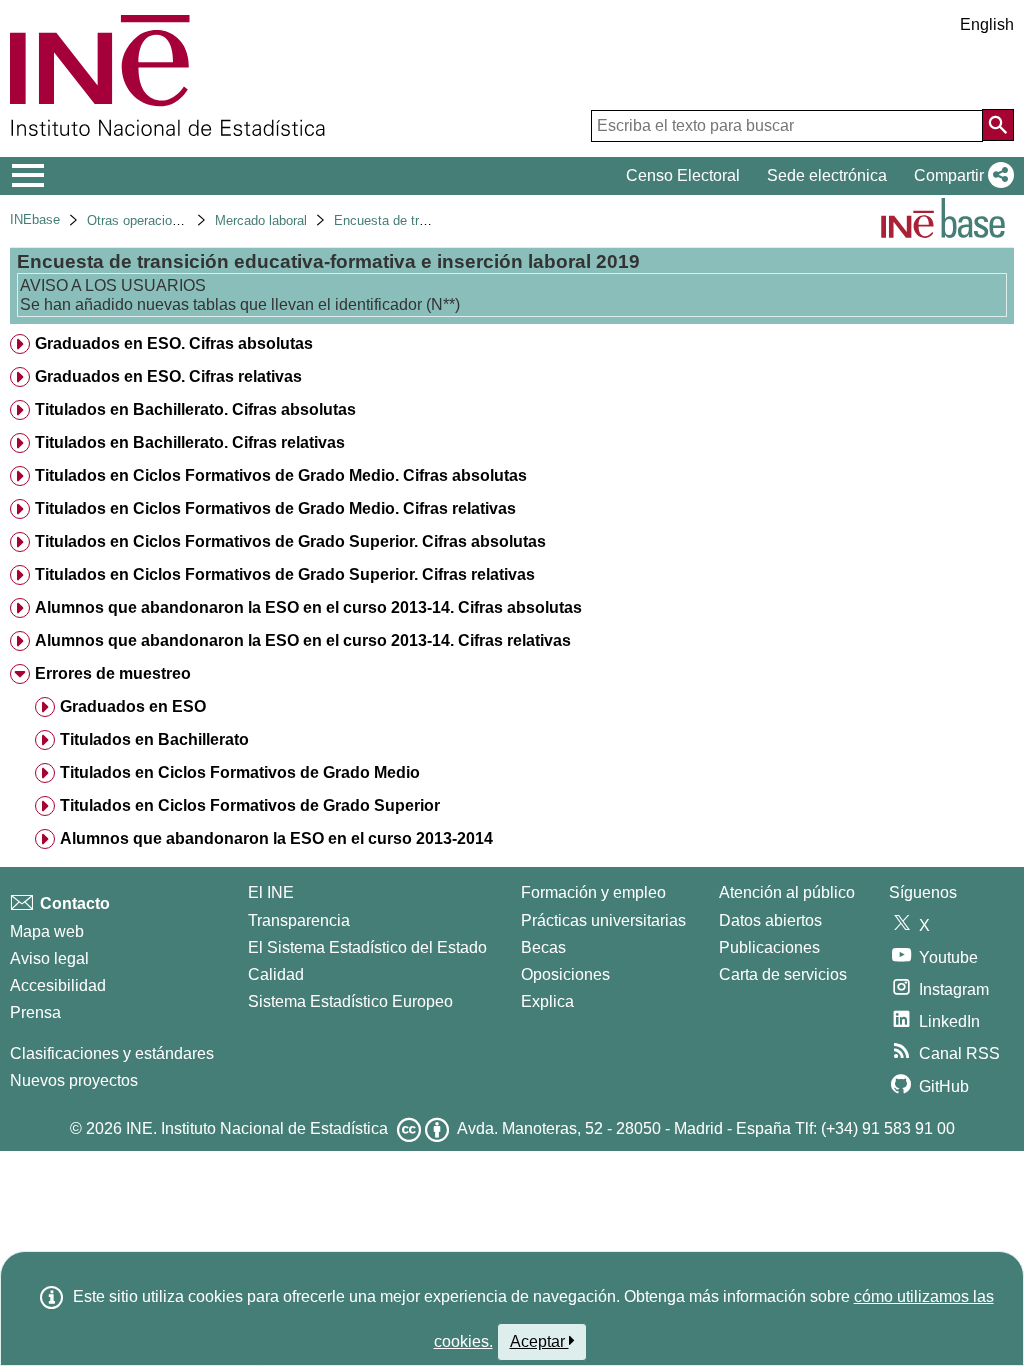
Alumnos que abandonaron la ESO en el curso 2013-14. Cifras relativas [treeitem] (303, 640)
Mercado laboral (261, 220)
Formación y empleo (593, 892)
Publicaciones (769, 947)
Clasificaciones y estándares (112, 1053)
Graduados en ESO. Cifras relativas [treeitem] (168, 376)
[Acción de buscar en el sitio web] (998, 125)
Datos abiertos (770, 920)
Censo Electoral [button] (683, 175)
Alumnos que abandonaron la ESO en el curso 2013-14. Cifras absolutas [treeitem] (308, 607)
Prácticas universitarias (603, 920)
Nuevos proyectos (74, 1080)
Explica (547, 1001)
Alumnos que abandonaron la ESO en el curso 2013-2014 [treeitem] (276, 838)
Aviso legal (49, 958)
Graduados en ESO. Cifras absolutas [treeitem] (174, 343)
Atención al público (787, 892)
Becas (543, 947)
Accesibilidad (58, 985)
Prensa (35, 1012)
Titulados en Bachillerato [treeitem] (154, 739)
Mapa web (47, 931)
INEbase (35, 219)
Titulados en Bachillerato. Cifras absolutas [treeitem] (195, 409)
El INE (271, 892)
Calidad (276, 974)
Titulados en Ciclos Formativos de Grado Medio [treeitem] (240, 772)
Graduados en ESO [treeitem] (133, 706)
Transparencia (299, 920)
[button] (960, 176)
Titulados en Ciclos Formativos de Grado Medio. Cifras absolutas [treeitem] (281, 475)
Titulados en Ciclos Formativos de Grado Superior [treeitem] (250, 805)
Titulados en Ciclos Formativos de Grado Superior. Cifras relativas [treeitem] (285, 574)
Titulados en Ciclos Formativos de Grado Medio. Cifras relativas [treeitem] (275, 508)
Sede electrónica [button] (827, 175)
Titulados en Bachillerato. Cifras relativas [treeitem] (190, 442)
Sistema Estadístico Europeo (350, 1001)
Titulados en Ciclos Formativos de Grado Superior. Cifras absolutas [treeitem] (290, 541)
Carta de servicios (783, 974)
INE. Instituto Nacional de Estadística (257, 1128)
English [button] (987, 24)
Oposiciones (565, 974)
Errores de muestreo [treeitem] (113, 673)
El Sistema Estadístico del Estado (367, 947)
